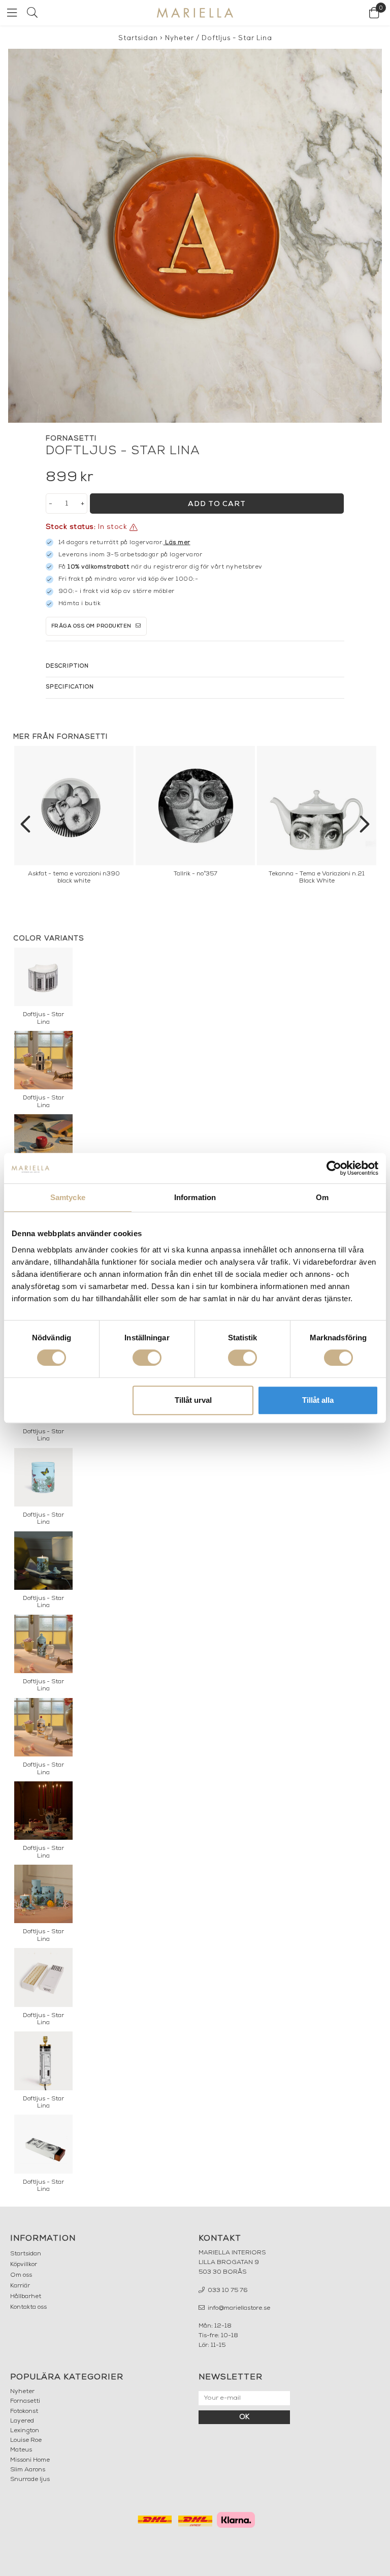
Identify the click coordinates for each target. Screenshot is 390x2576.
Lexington (25, 2431)
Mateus (21, 2450)
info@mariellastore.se (238, 2308)
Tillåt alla (318, 1400)
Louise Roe (26, 2440)
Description (67, 666)
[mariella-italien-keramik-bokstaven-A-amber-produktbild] (195, 236)
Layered (22, 2421)
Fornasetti (25, 2401)
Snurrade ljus (30, 2479)
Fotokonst (24, 2411)
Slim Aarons (28, 2470)
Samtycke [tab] (68, 1197)
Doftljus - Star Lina (237, 38)
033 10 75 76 (227, 2290)
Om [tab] (322, 1197)
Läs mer (178, 543)
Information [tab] (195, 1197)
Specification (70, 687)
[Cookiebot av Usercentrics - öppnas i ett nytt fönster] (334, 1168)
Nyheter (180, 38)
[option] (74, 818)
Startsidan (138, 38)
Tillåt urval (193, 1400)
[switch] (147, 1358)
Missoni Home (30, 2460)
